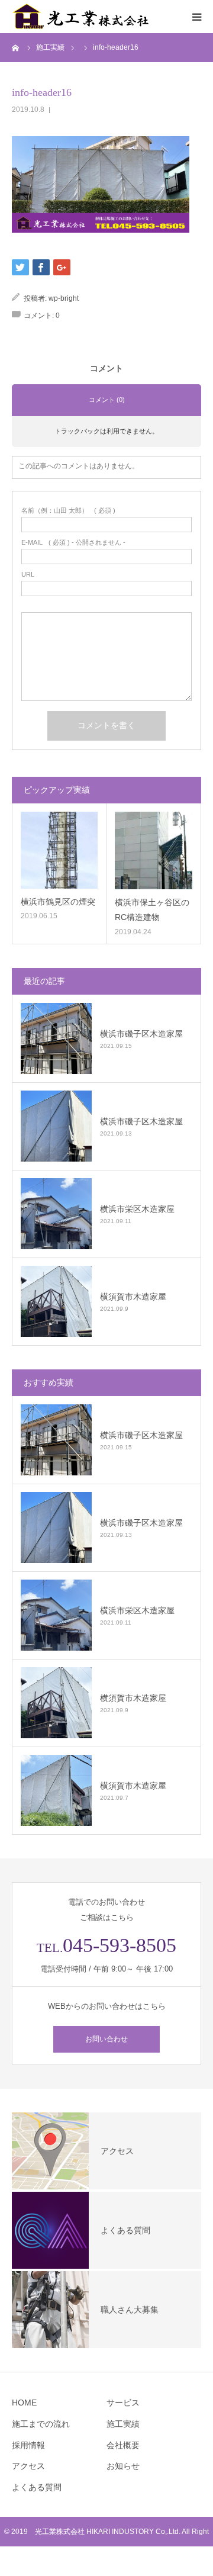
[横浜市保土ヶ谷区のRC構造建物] (154, 850)
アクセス (28, 2466)
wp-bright (64, 298)
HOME (24, 2403)
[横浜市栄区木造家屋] (56, 1214)
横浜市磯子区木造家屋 (141, 1034)
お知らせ (123, 2466)
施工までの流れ (41, 2424)
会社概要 (123, 2445)
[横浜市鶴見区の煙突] (59, 850)
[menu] (196, 17)
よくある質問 (37, 2487)
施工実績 (123, 2424)
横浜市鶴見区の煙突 (58, 902)
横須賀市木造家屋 (133, 1297)
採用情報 (28, 2445)
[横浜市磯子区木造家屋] (56, 1038)
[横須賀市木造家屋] (56, 1301)
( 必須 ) (68, 511)
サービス (123, 2403)
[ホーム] (16, 47)
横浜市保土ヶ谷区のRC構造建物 (152, 910)
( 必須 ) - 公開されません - (73, 543)
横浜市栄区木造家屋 (137, 1209)
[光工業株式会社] (83, 17)
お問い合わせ (106, 2039)
